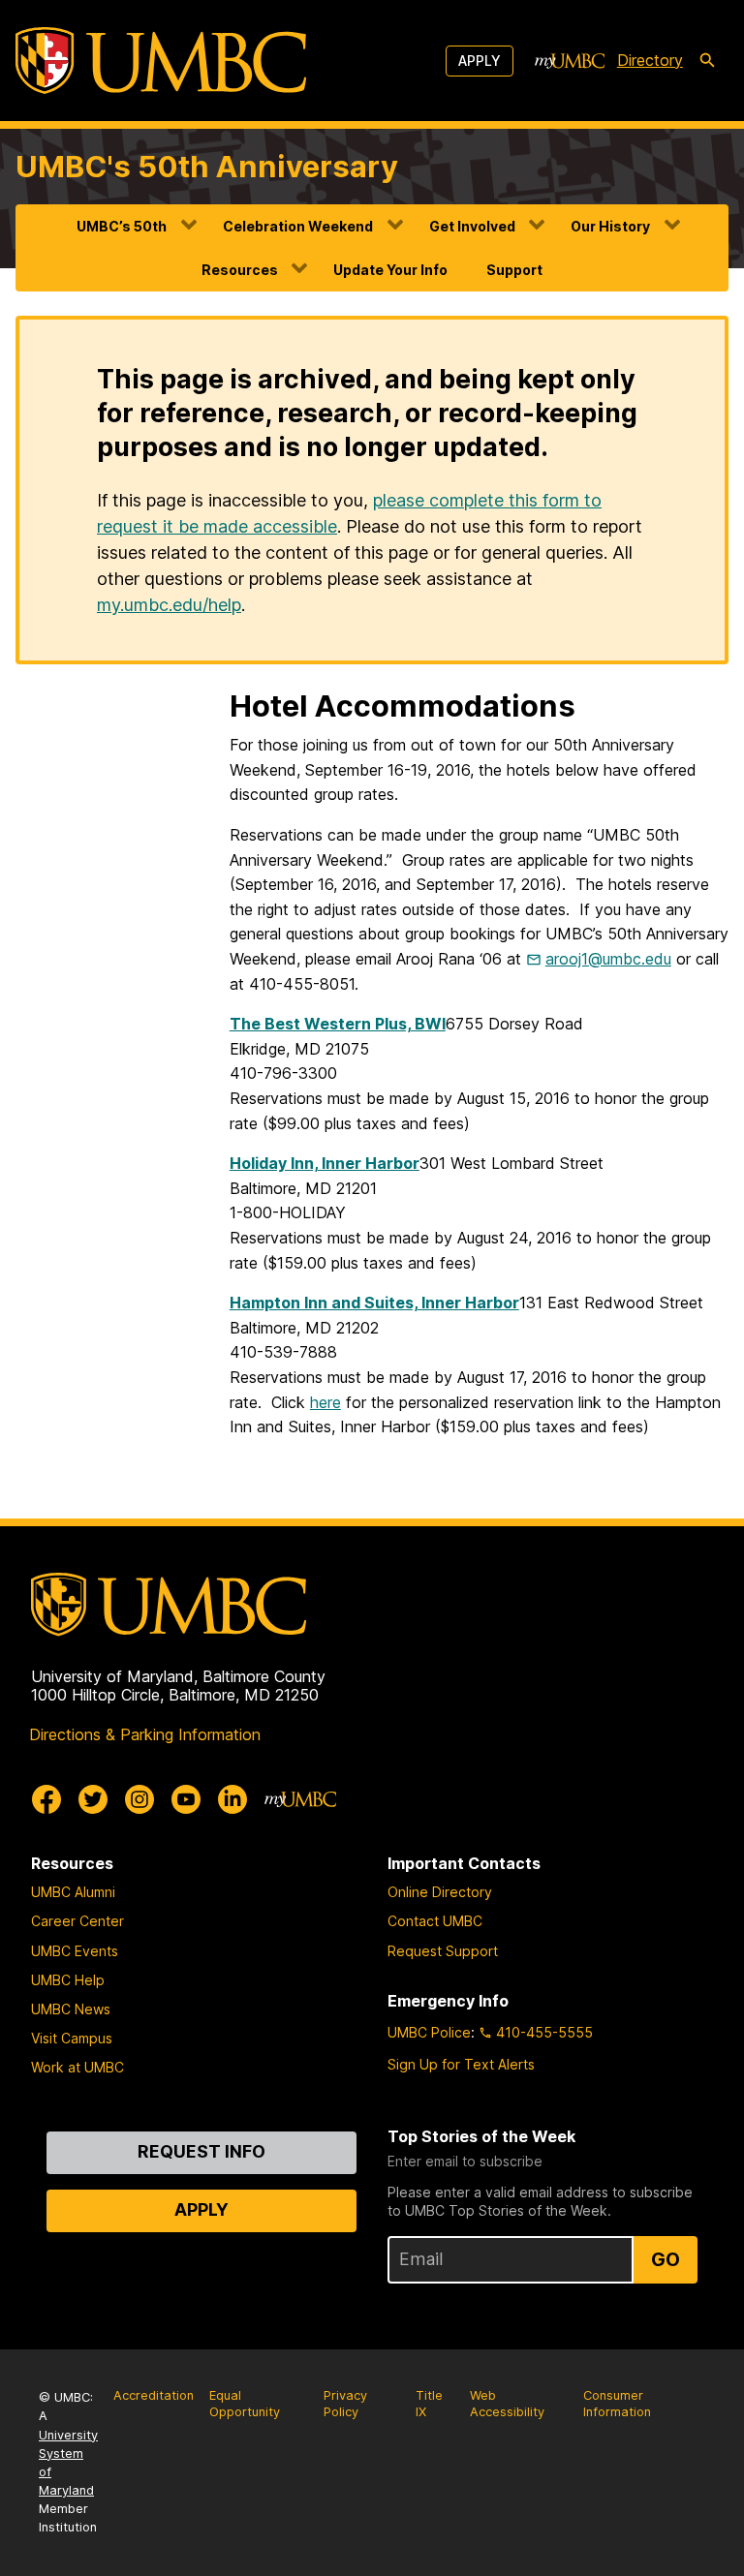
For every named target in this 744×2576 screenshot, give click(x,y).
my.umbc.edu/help (169, 605)
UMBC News (71, 2009)
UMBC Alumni (73, 1892)
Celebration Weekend (298, 226)
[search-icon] (707, 61)
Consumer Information (617, 2404)
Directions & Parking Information (145, 1734)
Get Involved (472, 226)
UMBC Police (429, 2032)
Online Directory (440, 1892)
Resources (240, 270)
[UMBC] (161, 61)
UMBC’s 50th (122, 226)
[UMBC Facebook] (46, 1799)
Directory (650, 60)
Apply (480, 61)
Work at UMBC (77, 2067)
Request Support (443, 1951)
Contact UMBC (435, 1921)
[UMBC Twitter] (93, 1799)
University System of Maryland (68, 2463)
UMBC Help (68, 1980)
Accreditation (154, 2395)
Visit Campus (72, 2038)
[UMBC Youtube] (186, 1799)
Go (666, 2259)
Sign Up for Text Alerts (461, 2064)
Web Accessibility (507, 2404)
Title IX (429, 2404)
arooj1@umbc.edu (608, 959)
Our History (610, 226)
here (325, 1402)
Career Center (77, 1921)
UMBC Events (75, 1951)
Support (514, 270)
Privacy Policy (345, 2404)
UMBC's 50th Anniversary (207, 166)
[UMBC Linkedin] (232, 1799)
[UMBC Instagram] (139, 1799)
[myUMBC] (570, 61)
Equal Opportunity (245, 2404)
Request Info (201, 2151)
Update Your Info (390, 270)
